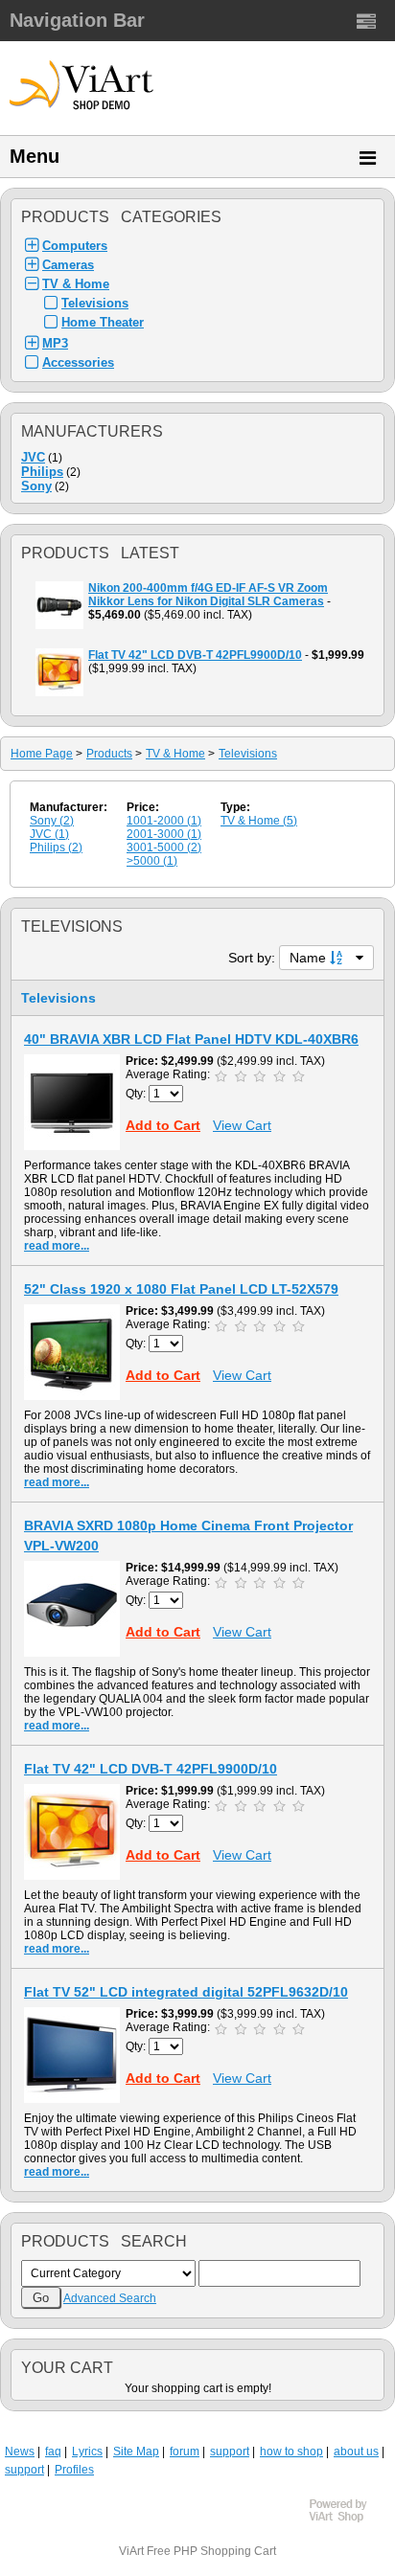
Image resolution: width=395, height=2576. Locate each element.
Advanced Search (110, 2298)
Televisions (95, 303)
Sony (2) (52, 821)
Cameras (68, 265)
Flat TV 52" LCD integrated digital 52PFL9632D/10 (186, 1992)
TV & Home (76, 284)
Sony (36, 486)
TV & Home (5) (259, 821)
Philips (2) (56, 847)
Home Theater (103, 322)
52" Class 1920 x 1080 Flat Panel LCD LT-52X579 (181, 1289)
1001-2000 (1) (164, 821)
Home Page (42, 754)
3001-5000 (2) (164, 847)
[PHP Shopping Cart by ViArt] (347, 2520)
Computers (75, 246)
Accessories (78, 362)
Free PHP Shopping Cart (211, 2551)
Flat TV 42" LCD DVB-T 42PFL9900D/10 (151, 1769)
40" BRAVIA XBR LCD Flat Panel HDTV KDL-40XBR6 (191, 1039)
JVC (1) (49, 834)
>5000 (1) (152, 861)
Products (109, 754)
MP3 (55, 343)
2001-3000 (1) (164, 834)
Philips (42, 472)
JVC (33, 457)
